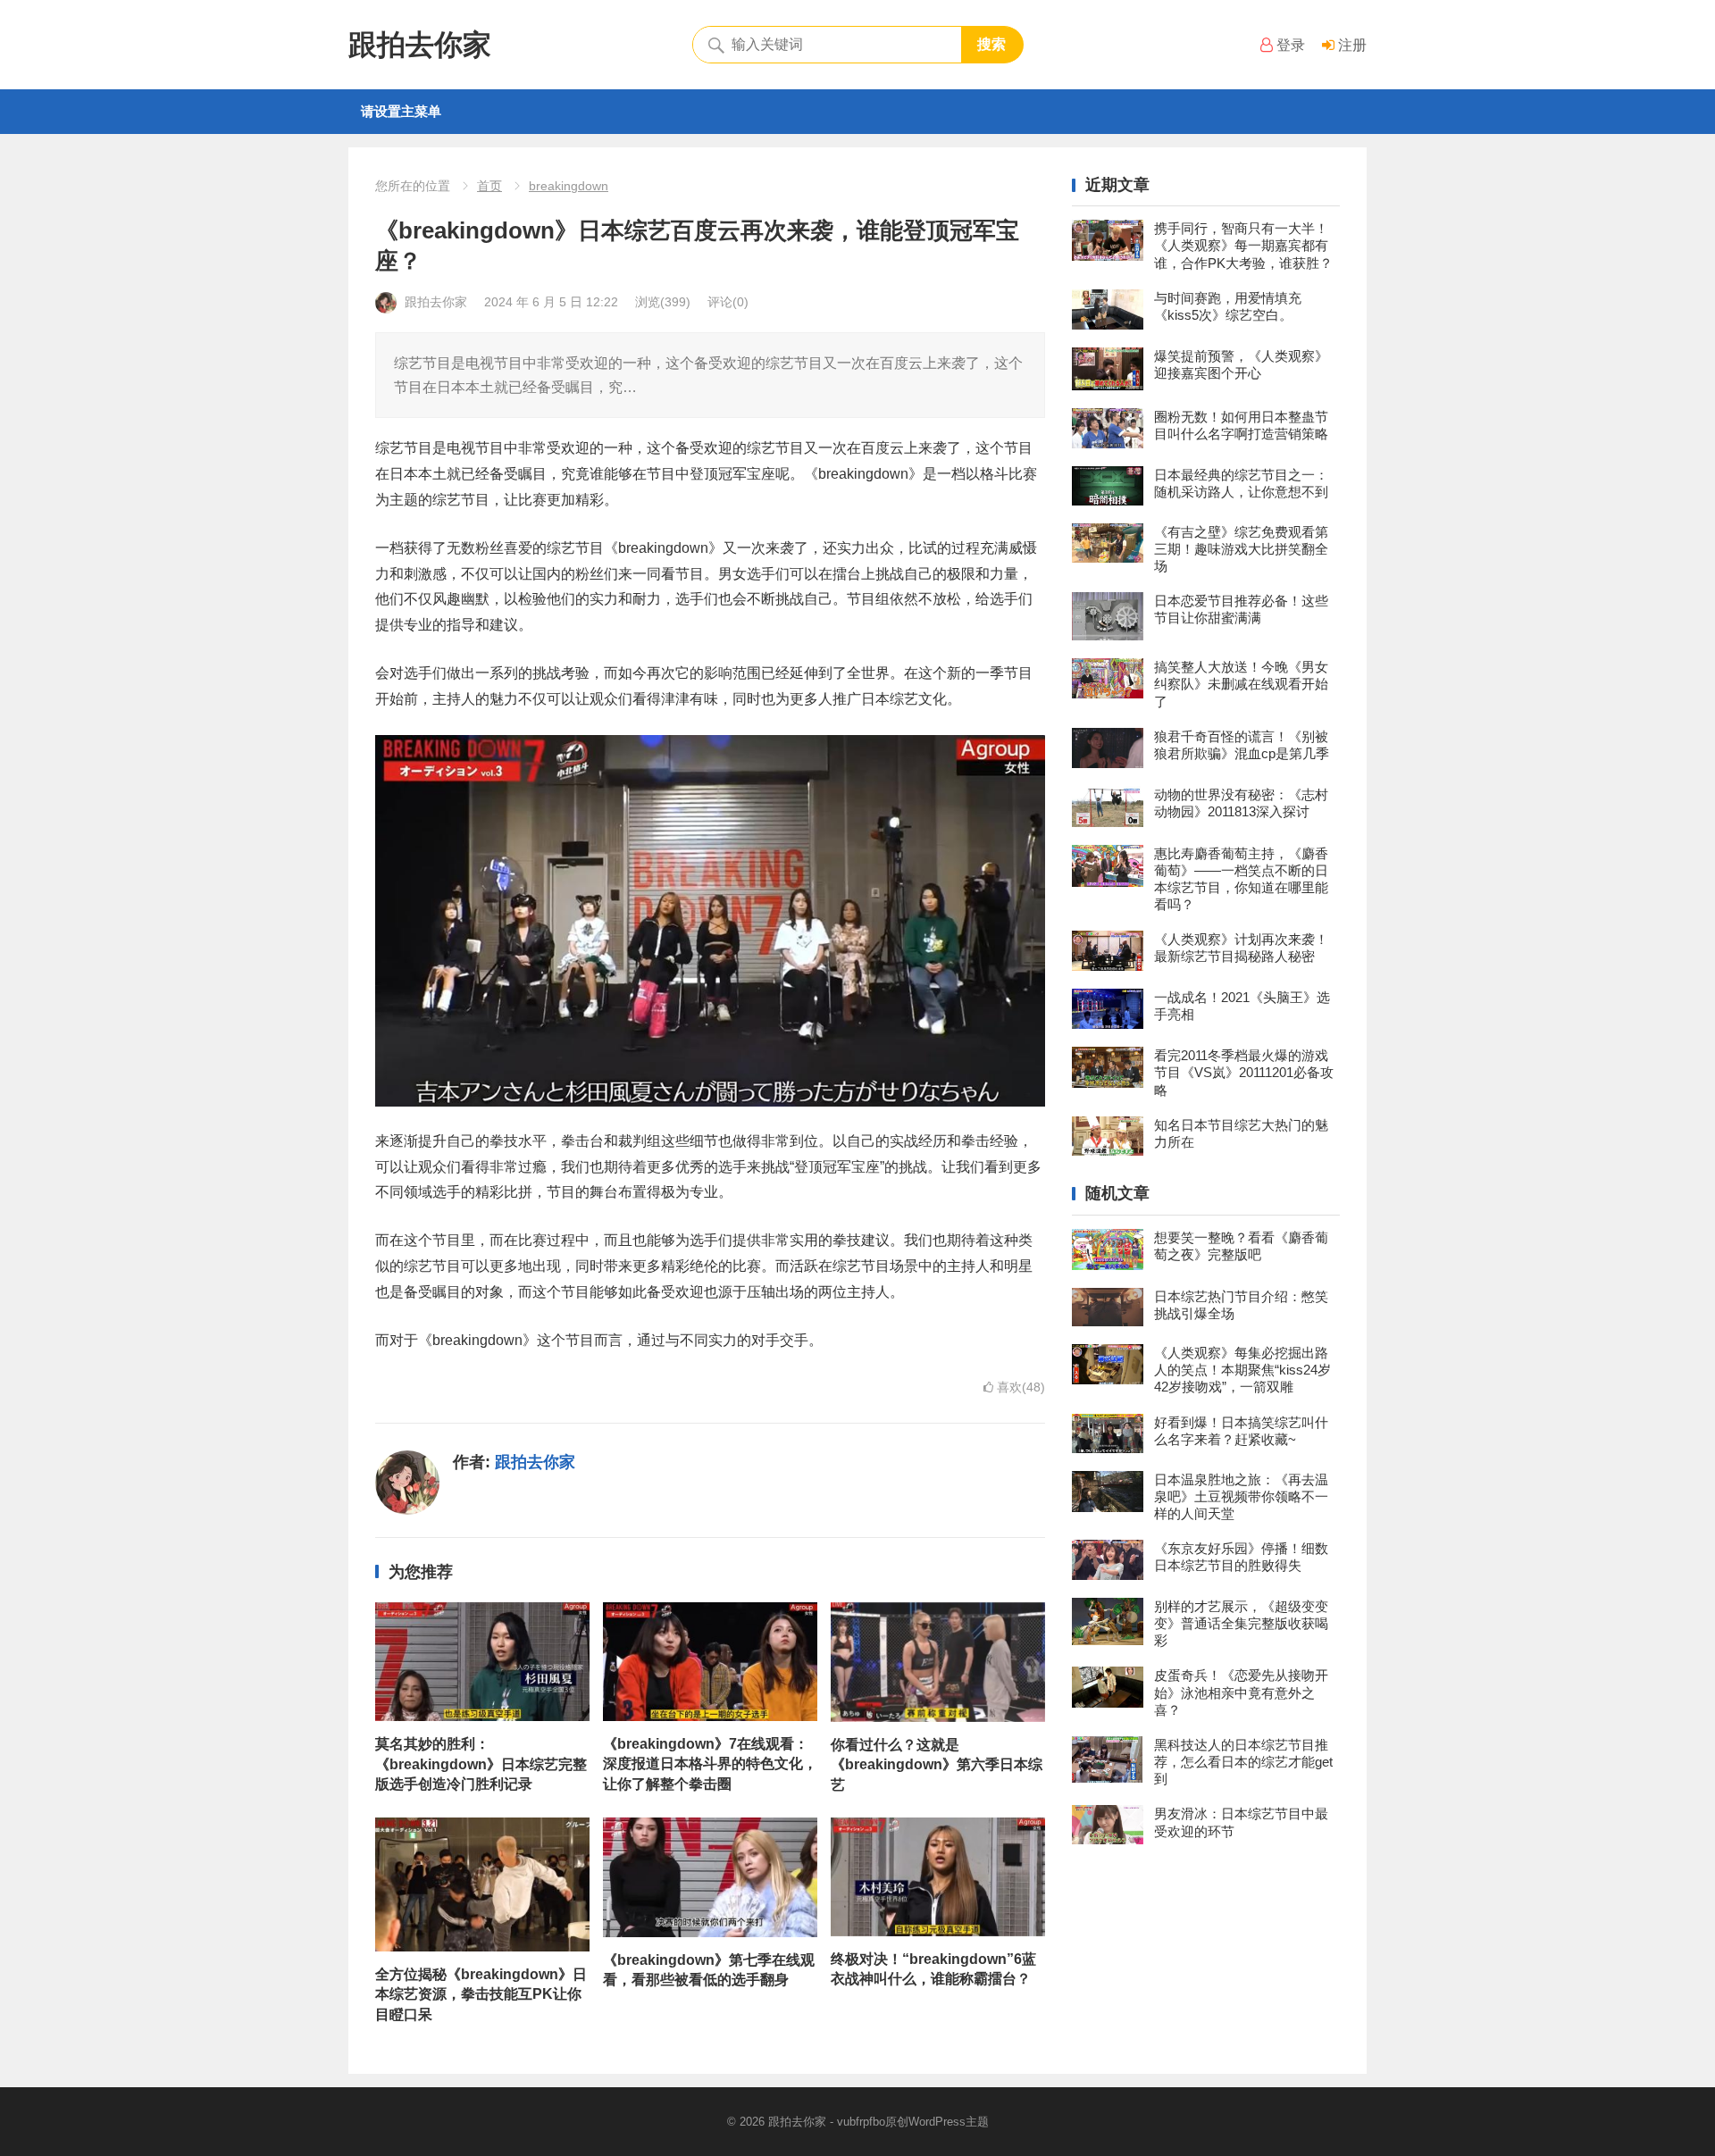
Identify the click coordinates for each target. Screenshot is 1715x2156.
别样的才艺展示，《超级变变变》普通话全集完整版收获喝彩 (1241, 1623)
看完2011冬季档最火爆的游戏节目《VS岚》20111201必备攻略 (1244, 1072)
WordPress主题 (949, 2122)
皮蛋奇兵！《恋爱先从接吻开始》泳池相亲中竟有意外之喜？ (1241, 1692)
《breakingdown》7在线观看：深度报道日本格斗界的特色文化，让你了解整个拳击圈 (710, 1764)
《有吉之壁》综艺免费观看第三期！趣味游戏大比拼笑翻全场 (1241, 549)
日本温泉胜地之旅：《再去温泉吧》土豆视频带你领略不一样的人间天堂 (1241, 1496)
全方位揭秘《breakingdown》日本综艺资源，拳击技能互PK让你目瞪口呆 (481, 1994)
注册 (1351, 45)
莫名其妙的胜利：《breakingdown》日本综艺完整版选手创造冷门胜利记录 (481, 1764)
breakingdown (569, 186)
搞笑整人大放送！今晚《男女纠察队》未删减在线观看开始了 (1241, 684)
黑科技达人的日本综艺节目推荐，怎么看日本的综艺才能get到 (1243, 1762)
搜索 (991, 44)
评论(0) (728, 302)
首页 (489, 186)
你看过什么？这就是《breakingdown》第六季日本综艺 (937, 1765)
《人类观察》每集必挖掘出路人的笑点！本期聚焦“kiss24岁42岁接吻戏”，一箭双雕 (1242, 1370)
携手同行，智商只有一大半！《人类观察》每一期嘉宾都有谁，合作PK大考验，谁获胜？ (1243, 245)
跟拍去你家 (420, 45)
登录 (1289, 45)
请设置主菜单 (401, 111)
